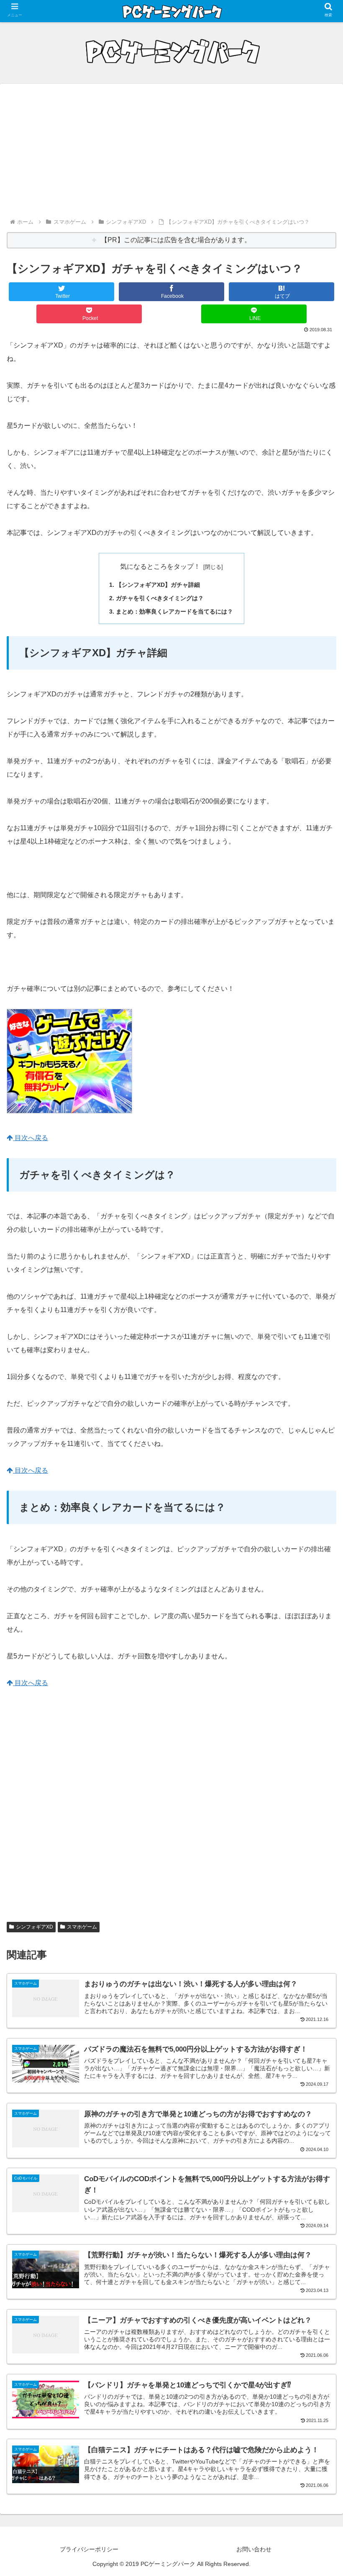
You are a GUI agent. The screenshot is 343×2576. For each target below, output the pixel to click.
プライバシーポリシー (89, 2549)
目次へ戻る (31, 1138)
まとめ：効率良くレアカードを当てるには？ (174, 611)
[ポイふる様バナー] (69, 1111)
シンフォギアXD (35, 1927)
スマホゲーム (82, 1927)
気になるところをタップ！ (160, 567)
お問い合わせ (254, 2549)
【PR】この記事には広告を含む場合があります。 (176, 240)
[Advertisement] (171, 154)
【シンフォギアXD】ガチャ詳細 (158, 585)
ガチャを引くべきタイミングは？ (160, 598)
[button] (317, 1668)
